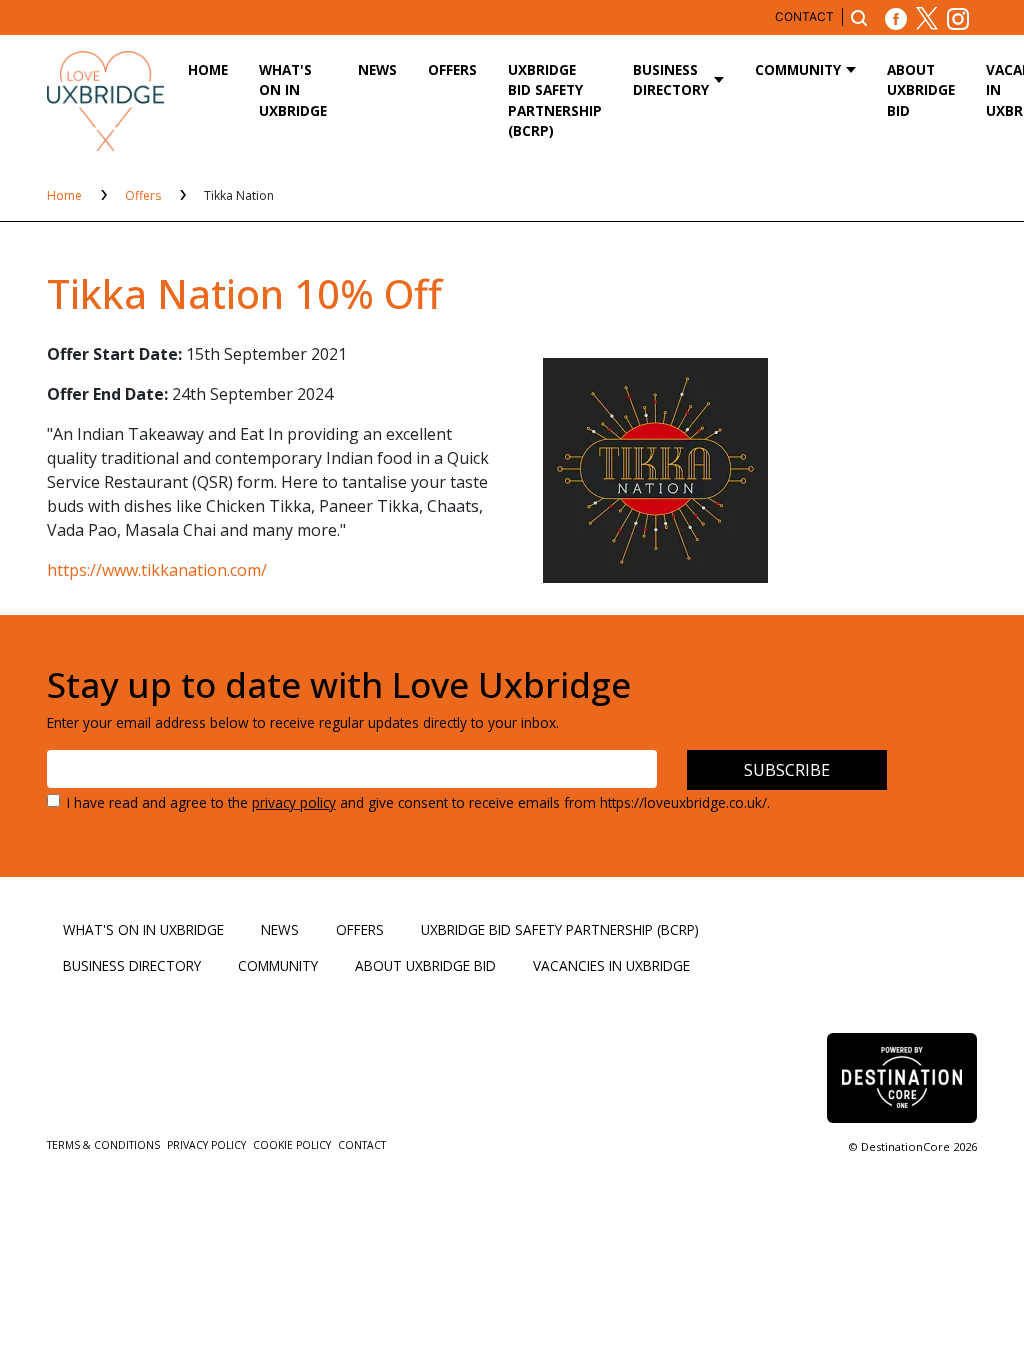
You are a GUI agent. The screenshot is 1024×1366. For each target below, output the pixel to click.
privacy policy (294, 802)
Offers (452, 69)
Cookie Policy (293, 1145)
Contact (804, 16)
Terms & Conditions (105, 1145)
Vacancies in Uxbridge (611, 965)
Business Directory (671, 79)
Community (798, 69)
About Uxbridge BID (921, 90)
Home (208, 69)
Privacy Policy (208, 1145)
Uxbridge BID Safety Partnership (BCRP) (555, 100)
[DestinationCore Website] (902, 1077)
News (377, 69)
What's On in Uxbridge (293, 90)
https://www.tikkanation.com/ (157, 570)
